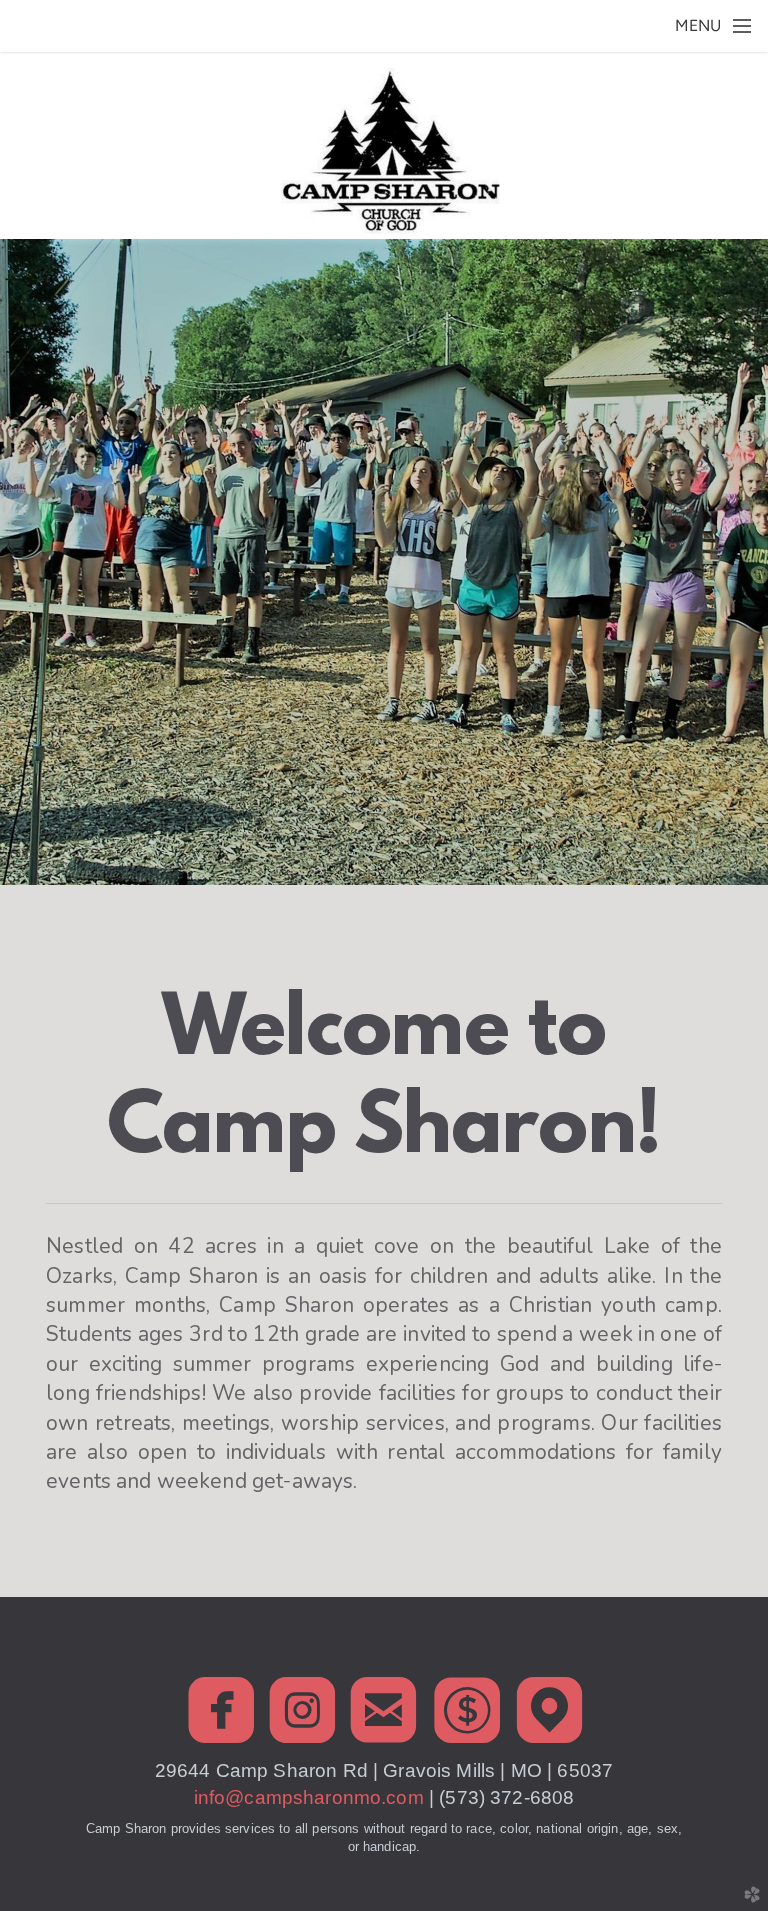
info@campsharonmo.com (311, 1797)
